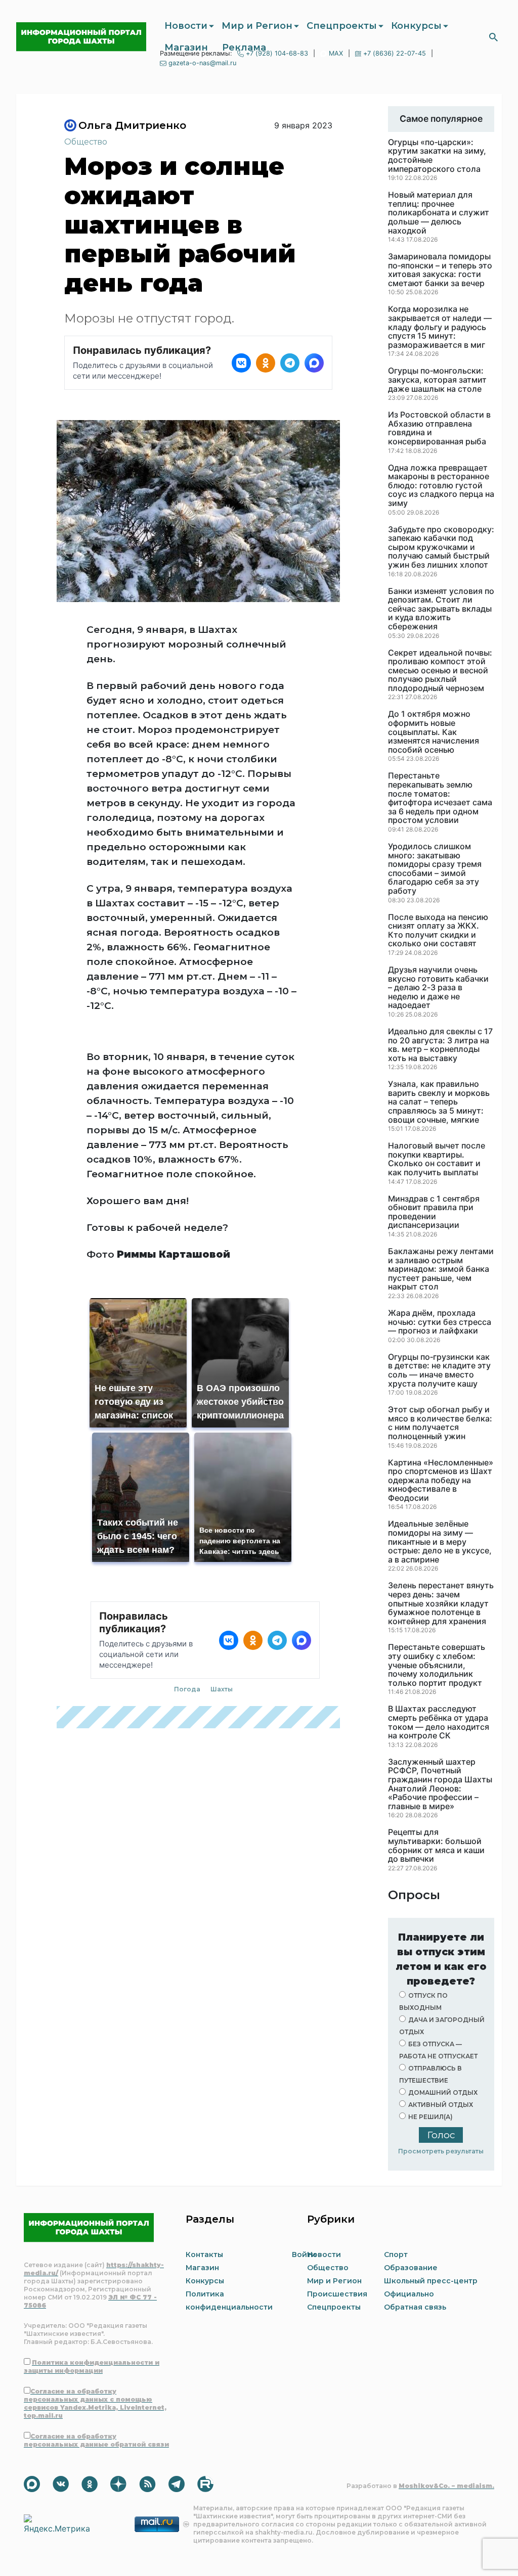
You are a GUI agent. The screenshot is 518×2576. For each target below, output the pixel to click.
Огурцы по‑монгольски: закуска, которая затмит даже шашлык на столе (437, 380)
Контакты (204, 2255)
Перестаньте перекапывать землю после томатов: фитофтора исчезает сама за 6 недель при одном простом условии (440, 798)
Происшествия (337, 2294)
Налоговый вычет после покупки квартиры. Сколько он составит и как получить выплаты (437, 1159)
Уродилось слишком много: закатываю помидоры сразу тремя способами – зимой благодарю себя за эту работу (435, 869)
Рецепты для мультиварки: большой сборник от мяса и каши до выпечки (436, 1846)
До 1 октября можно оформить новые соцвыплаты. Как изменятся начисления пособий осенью (434, 732)
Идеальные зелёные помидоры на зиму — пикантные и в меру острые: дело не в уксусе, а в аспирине (440, 1542)
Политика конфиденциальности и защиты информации (92, 2366)
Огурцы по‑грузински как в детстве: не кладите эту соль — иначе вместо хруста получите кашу (439, 1370)
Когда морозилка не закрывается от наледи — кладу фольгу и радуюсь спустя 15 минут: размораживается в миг (440, 327)
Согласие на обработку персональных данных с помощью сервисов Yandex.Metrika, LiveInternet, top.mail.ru (95, 2403)
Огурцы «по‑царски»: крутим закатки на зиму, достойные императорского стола (437, 156)
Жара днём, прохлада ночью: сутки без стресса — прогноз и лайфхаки (440, 1322)
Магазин (186, 48)
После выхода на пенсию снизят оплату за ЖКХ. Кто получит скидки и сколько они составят (438, 931)
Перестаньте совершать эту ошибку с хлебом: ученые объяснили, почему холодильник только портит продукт (437, 1665)
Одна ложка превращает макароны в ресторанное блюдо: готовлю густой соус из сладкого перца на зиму (441, 486)
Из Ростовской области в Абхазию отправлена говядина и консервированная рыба (439, 428)
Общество (86, 142)
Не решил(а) (430, 2117)
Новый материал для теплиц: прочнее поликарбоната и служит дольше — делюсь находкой (439, 213)
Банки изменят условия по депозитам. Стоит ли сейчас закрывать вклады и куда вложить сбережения (441, 609)
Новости (186, 26)
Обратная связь (415, 2307)
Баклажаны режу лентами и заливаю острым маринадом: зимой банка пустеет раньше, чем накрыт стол (441, 1269)
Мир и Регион (257, 26)
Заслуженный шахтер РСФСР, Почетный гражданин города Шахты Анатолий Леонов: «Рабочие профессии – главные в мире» (440, 1784)
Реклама (244, 48)
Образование (411, 2268)
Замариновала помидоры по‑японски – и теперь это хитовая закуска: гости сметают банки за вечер (440, 270)
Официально (409, 2294)
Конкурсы (416, 26)
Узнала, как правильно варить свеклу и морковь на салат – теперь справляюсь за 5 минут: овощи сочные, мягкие (439, 1102)
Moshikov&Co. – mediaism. (446, 2486)
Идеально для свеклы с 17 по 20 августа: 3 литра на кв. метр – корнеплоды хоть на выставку (440, 1045)
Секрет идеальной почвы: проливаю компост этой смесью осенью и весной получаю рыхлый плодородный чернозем (440, 671)
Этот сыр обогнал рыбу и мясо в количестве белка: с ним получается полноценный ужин (440, 1423)
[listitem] (241, 363)
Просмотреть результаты (441, 2151)
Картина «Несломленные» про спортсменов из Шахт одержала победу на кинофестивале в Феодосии (441, 1481)
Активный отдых (441, 2105)
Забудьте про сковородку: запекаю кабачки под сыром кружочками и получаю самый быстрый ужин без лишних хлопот (441, 547)
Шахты (222, 1689)
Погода (187, 1689)
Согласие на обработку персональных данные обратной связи (96, 2440)
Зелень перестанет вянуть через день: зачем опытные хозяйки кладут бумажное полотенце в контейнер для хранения (441, 1603)
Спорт (396, 2255)
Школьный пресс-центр (431, 2281)
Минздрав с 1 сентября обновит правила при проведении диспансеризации (434, 1212)
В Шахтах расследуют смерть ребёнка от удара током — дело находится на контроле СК (439, 1722)
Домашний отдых (443, 2092)
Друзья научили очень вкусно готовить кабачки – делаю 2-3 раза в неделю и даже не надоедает (438, 988)
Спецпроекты (342, 26)
